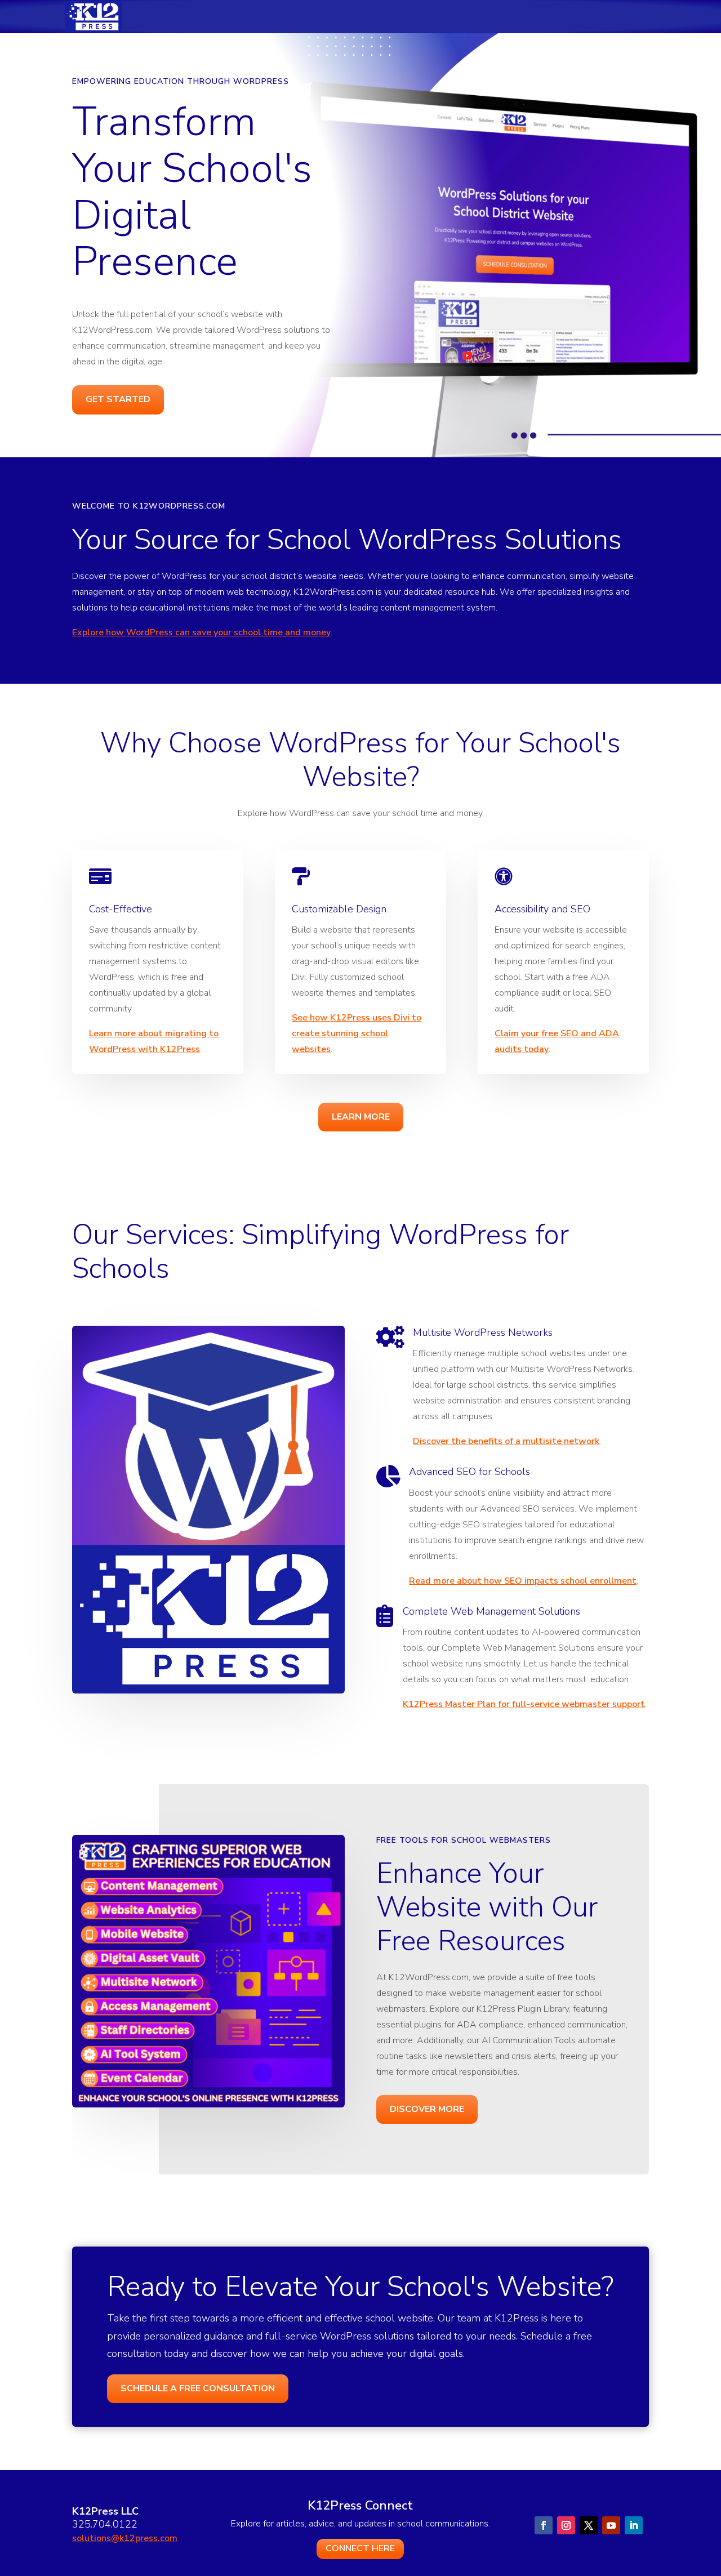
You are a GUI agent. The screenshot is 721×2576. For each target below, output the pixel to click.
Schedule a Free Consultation (198, 2388)
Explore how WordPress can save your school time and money (201, 632)
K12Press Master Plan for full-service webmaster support (524, 1704)
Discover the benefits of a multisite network (506, 1441)
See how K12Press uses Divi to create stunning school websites (357, 1033)
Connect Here (360, 2548)
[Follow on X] (589, 2525)
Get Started (118, 399)
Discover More (427, 2109)
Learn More (361, 1117)
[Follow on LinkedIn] (634, 2525)
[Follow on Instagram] (566, 2525)
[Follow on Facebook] (544, 2525)
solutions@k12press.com (125, 2538)
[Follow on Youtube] (611, 2525)
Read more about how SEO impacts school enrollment (523, 1581)
